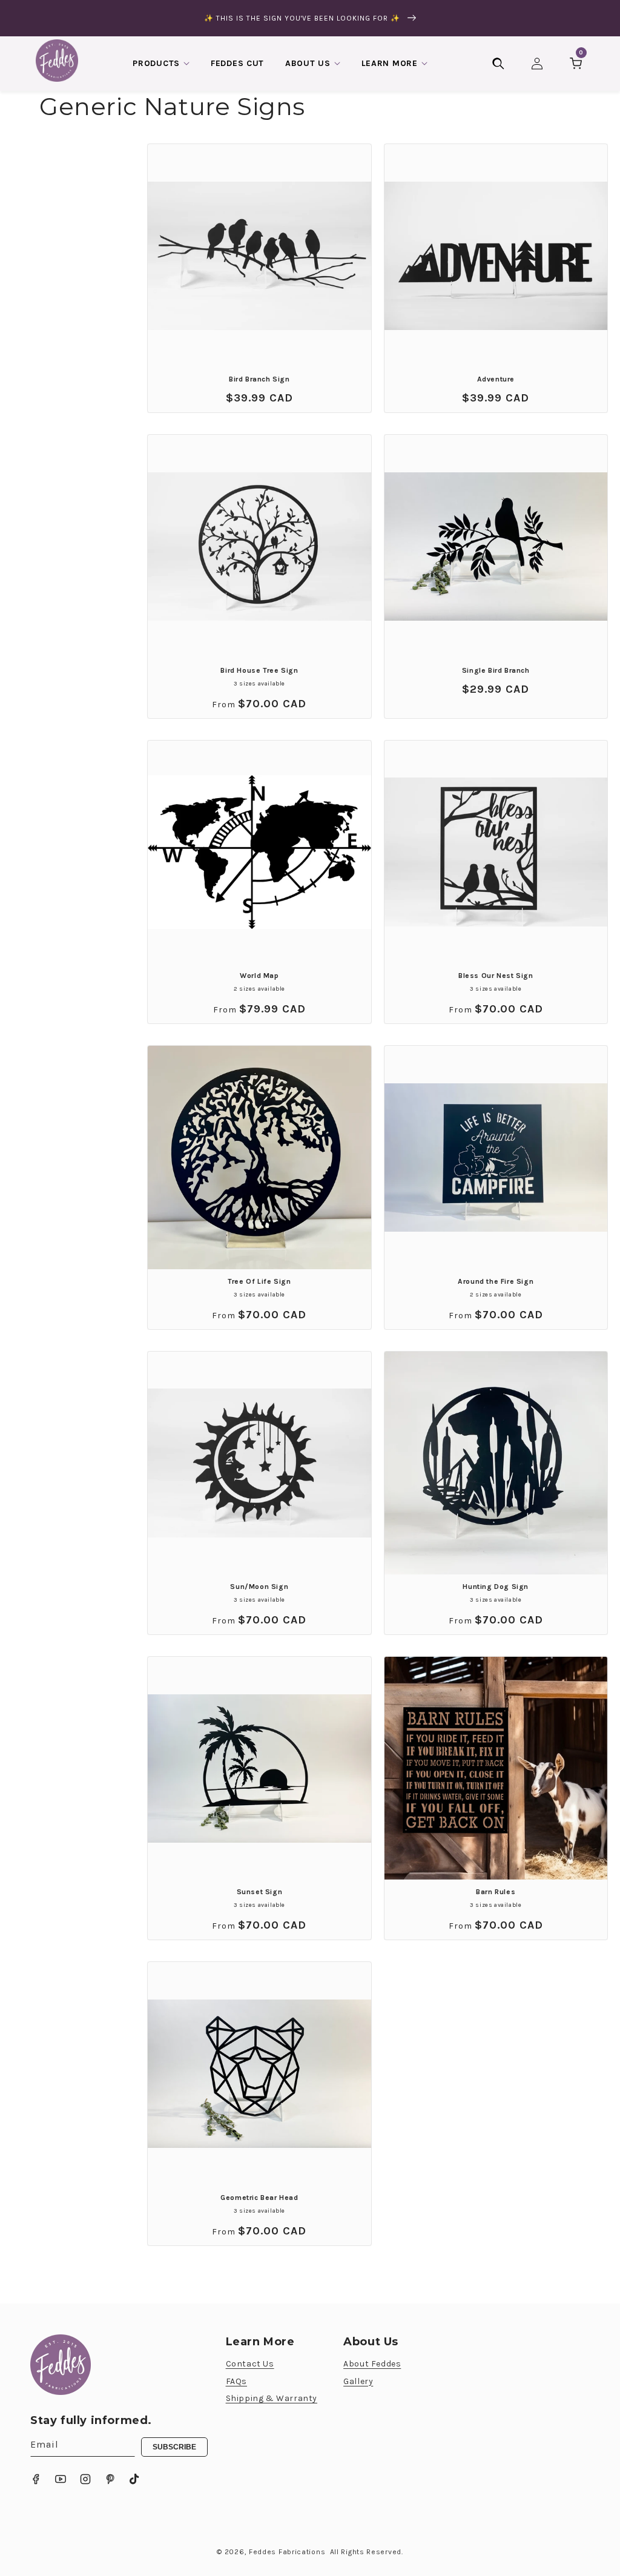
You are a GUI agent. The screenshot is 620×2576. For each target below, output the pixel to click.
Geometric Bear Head (259, 2198)
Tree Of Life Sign (259, 1281)
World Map (259, 976)
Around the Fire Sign (496, 1281)
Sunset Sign (260, 1892)
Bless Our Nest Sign (496, 976)
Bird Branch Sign (259, 379)
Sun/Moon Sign (259, 1587)
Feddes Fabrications (287, 2552)
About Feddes (372, 2364)
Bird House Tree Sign (259, 670)
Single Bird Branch (496, 670)
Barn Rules (496, 1892)
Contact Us (250, 2364)
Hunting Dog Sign (496, 1587)
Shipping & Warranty (272, 2398)
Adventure (496, 379)
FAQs (236, 2381)
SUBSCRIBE (174, 2447)
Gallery (358, 2381)
